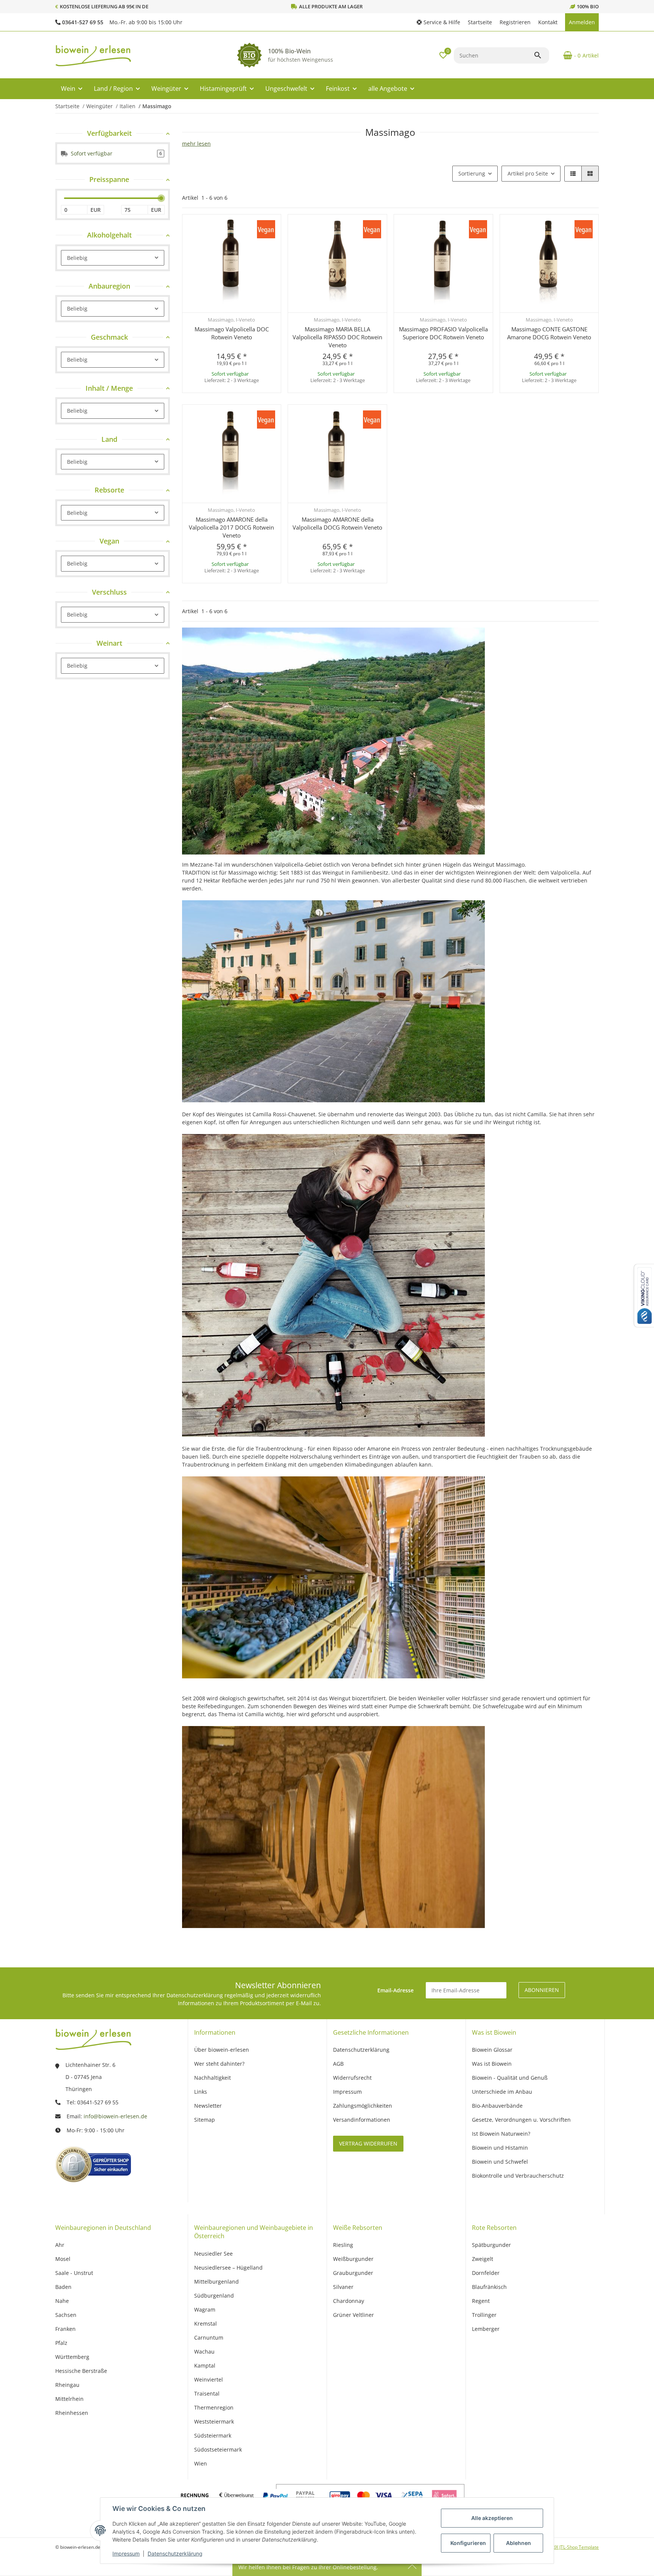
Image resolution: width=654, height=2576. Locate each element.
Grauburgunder (353, 2273)
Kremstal (206, 2324)
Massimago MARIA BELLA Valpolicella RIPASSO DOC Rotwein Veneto (337, 337)
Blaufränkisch (489, 2287)
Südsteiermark (213, 2435)
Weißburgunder (353, 2259)
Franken (65, 2329)
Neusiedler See (213, 2254)
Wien (201, 2463)
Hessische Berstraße (81, 2371)
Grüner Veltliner (353, 2315)
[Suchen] (541, 55)
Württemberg (72, 2357)
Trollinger (484, 2315)
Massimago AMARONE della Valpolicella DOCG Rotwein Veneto (337, 523)
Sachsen (66, 2315)
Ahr (60, 2245)
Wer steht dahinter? (219, 2064)
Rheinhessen (72, 2413)
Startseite (480, 22)
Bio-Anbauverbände (497, 2106)
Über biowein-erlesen (222, 2050)
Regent (481, 2301)
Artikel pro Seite (528, 173)
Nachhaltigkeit (213, 2078)
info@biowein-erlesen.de (115, 2116)
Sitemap (205, 2120)
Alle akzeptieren (492, 2518)
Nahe (62, 2301)
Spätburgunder (491, 2245)
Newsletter (208, 2106)
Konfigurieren (468, 2543)
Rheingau (67, 2385)
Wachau (204, 2351)
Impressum (126, 2553)
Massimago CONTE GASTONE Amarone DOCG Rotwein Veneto (549, 333)
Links (201, 2092)
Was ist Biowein (492, 2064)
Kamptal (205, 2365)
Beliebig (77, 258)
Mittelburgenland (216, 2282)
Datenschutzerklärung (175, 2553)
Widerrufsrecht (352, 2078)
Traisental (207, 2393)
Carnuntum (209, 2338)
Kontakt (548, 22)
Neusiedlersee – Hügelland (228, 2268)
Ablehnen (519, 2543)
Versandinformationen (362, 2120)
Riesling (343, 2245)
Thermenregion (214, 2407)
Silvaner (343, 2287)
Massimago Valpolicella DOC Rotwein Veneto (232, 333)
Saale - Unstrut (74, 2273)
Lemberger (486, 2329)
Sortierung (472, 173)
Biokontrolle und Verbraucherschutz (518, 2176)
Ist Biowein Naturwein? (501, 2134)
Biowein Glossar (492, 2050)
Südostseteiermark (218, 2449)
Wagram (205, 2310)
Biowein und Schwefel (500, 2162)
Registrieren (515, 22)
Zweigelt (483, 2259)
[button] (438, 22)
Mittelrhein (69, 2399)
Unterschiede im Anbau (502, 2092)
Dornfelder (486, 2273)
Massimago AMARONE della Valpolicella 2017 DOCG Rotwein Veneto (231, 527)
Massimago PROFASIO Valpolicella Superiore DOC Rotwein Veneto (443, 333)
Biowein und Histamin (500, 2148)
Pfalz (61, 2343)
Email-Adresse (396, 1990)
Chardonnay (349, 2301)
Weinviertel (209, 2379)
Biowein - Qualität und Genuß (510, 2078)
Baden (63, 2287)
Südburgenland (214, 2296)
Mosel (63, 2259)
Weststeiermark (214, 2421)
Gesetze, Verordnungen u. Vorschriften (521, 2120)
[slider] (161, 198)
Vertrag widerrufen (368, 2143)
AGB (338, 2064)
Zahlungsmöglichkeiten (363, 2106)
